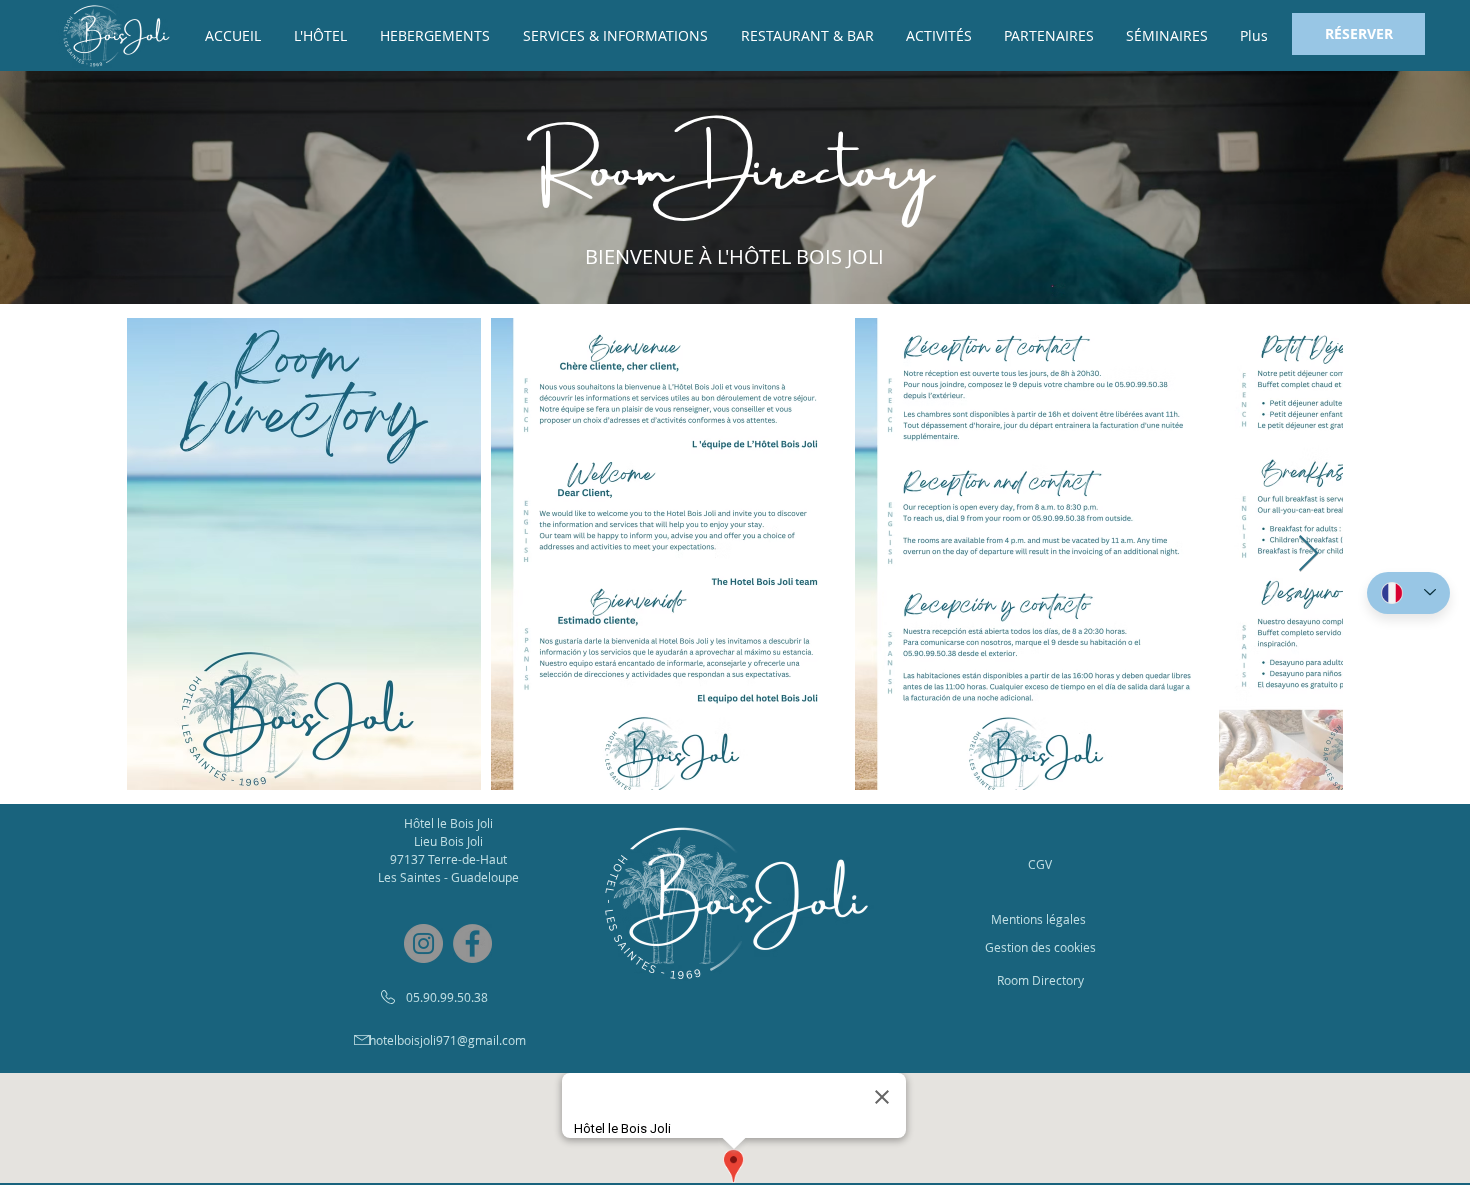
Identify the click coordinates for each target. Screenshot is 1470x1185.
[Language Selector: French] (1408, 593)
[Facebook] (472, 943)
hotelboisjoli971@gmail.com (447, 1040)
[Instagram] (423, 943)
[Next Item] (1308, 554)
